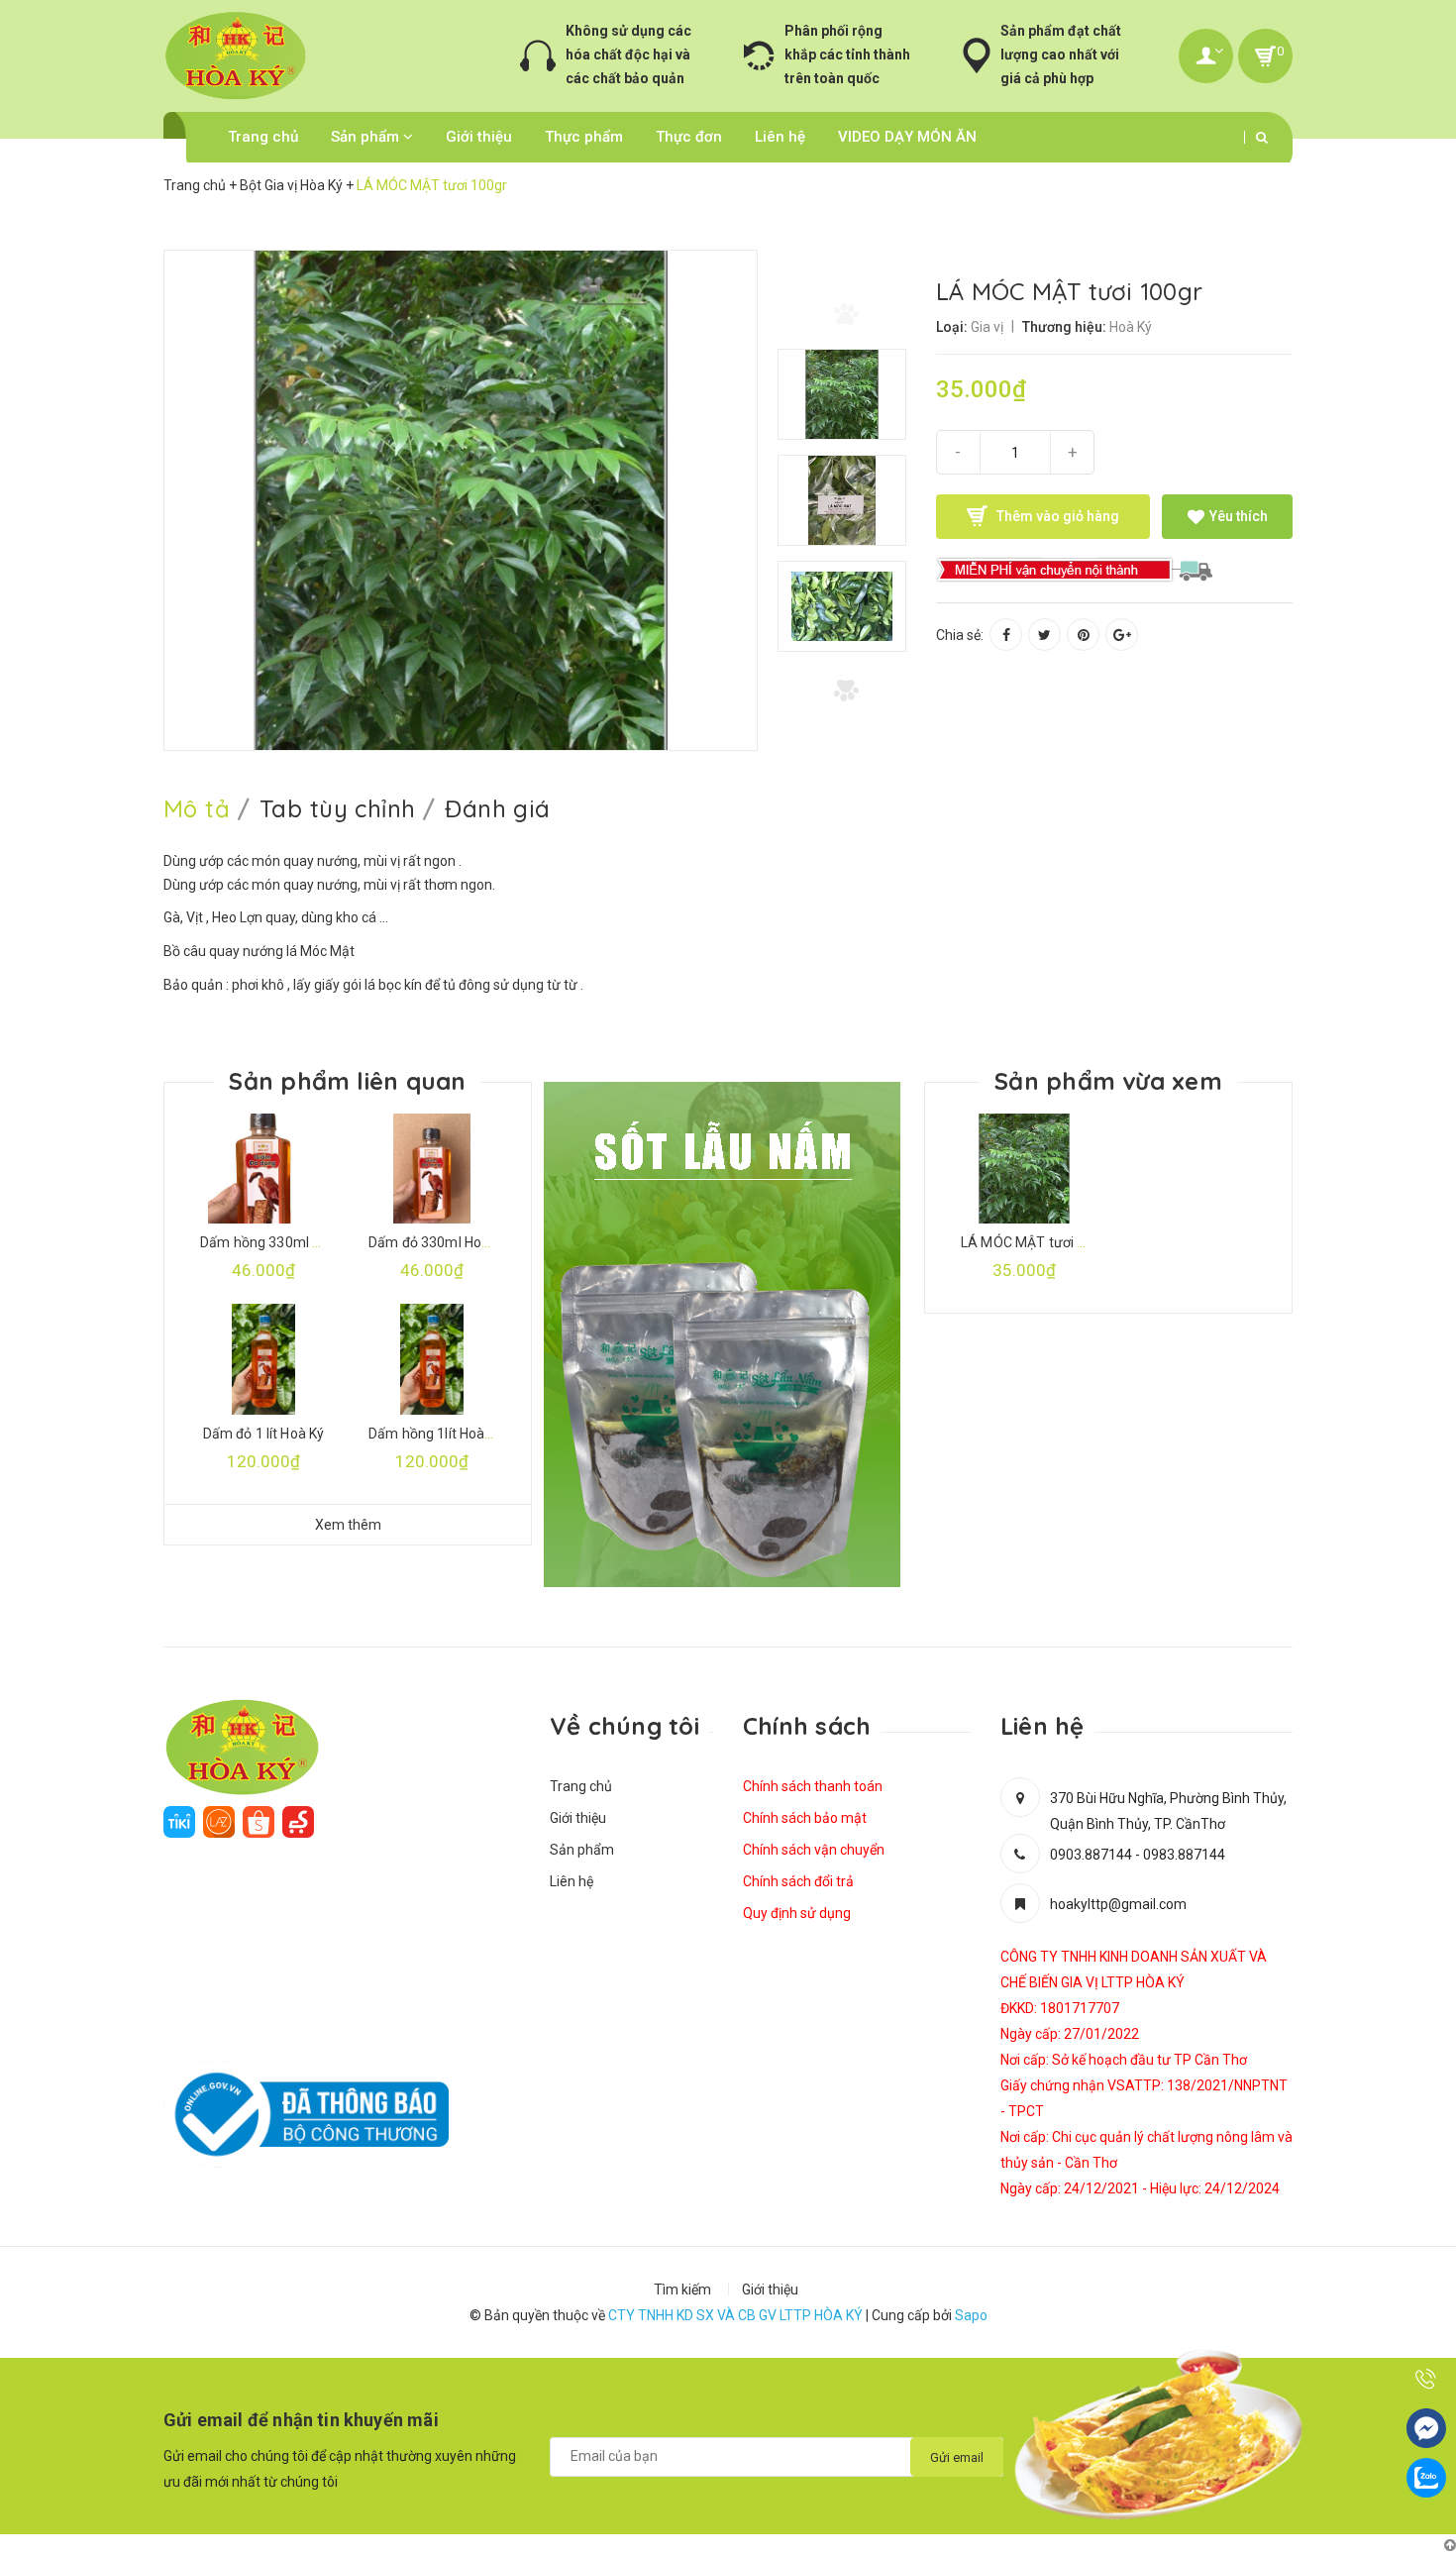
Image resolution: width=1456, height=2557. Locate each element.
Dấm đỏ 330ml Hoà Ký (438, 1242)
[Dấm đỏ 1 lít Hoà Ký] (263, 1359)
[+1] (1122, 635)
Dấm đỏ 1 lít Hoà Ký (264, 1434)
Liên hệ (780, 137)
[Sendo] (298, 1820)
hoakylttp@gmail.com (1118, 1904)
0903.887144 (1091, 1855)
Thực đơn (689, 137)
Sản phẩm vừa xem (1108, 1081)
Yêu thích (1237, 516)
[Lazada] (219, 1820)
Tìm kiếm (682, 2290)
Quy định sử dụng (797, 1913)
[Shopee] (259, 1820)
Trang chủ (263, 137)
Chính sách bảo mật (805, 1818)
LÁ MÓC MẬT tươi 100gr (1038, 1242)
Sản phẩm (367, 137)
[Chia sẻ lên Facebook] (1006, 635)
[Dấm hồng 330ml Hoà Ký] (263, 1169)
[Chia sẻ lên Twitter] (1044, 635)
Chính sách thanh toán (813, 1786)
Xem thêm (348, 1525)
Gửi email (957, 2457)
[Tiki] (179, 1820)
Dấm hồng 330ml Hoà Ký (278, 1242)
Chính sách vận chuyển (814, 1850)
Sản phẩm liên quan (347, 1081)
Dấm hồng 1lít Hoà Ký (436, 1434)
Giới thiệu (479, 137)
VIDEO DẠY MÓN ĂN (907, 137)
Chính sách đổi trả (798, 1881)
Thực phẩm (584, 137)
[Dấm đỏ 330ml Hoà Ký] (432, 1169)
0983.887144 (1184, 1855)
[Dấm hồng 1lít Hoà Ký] (432, 1359)
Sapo (971, 2315)
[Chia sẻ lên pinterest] (1083, 635)
